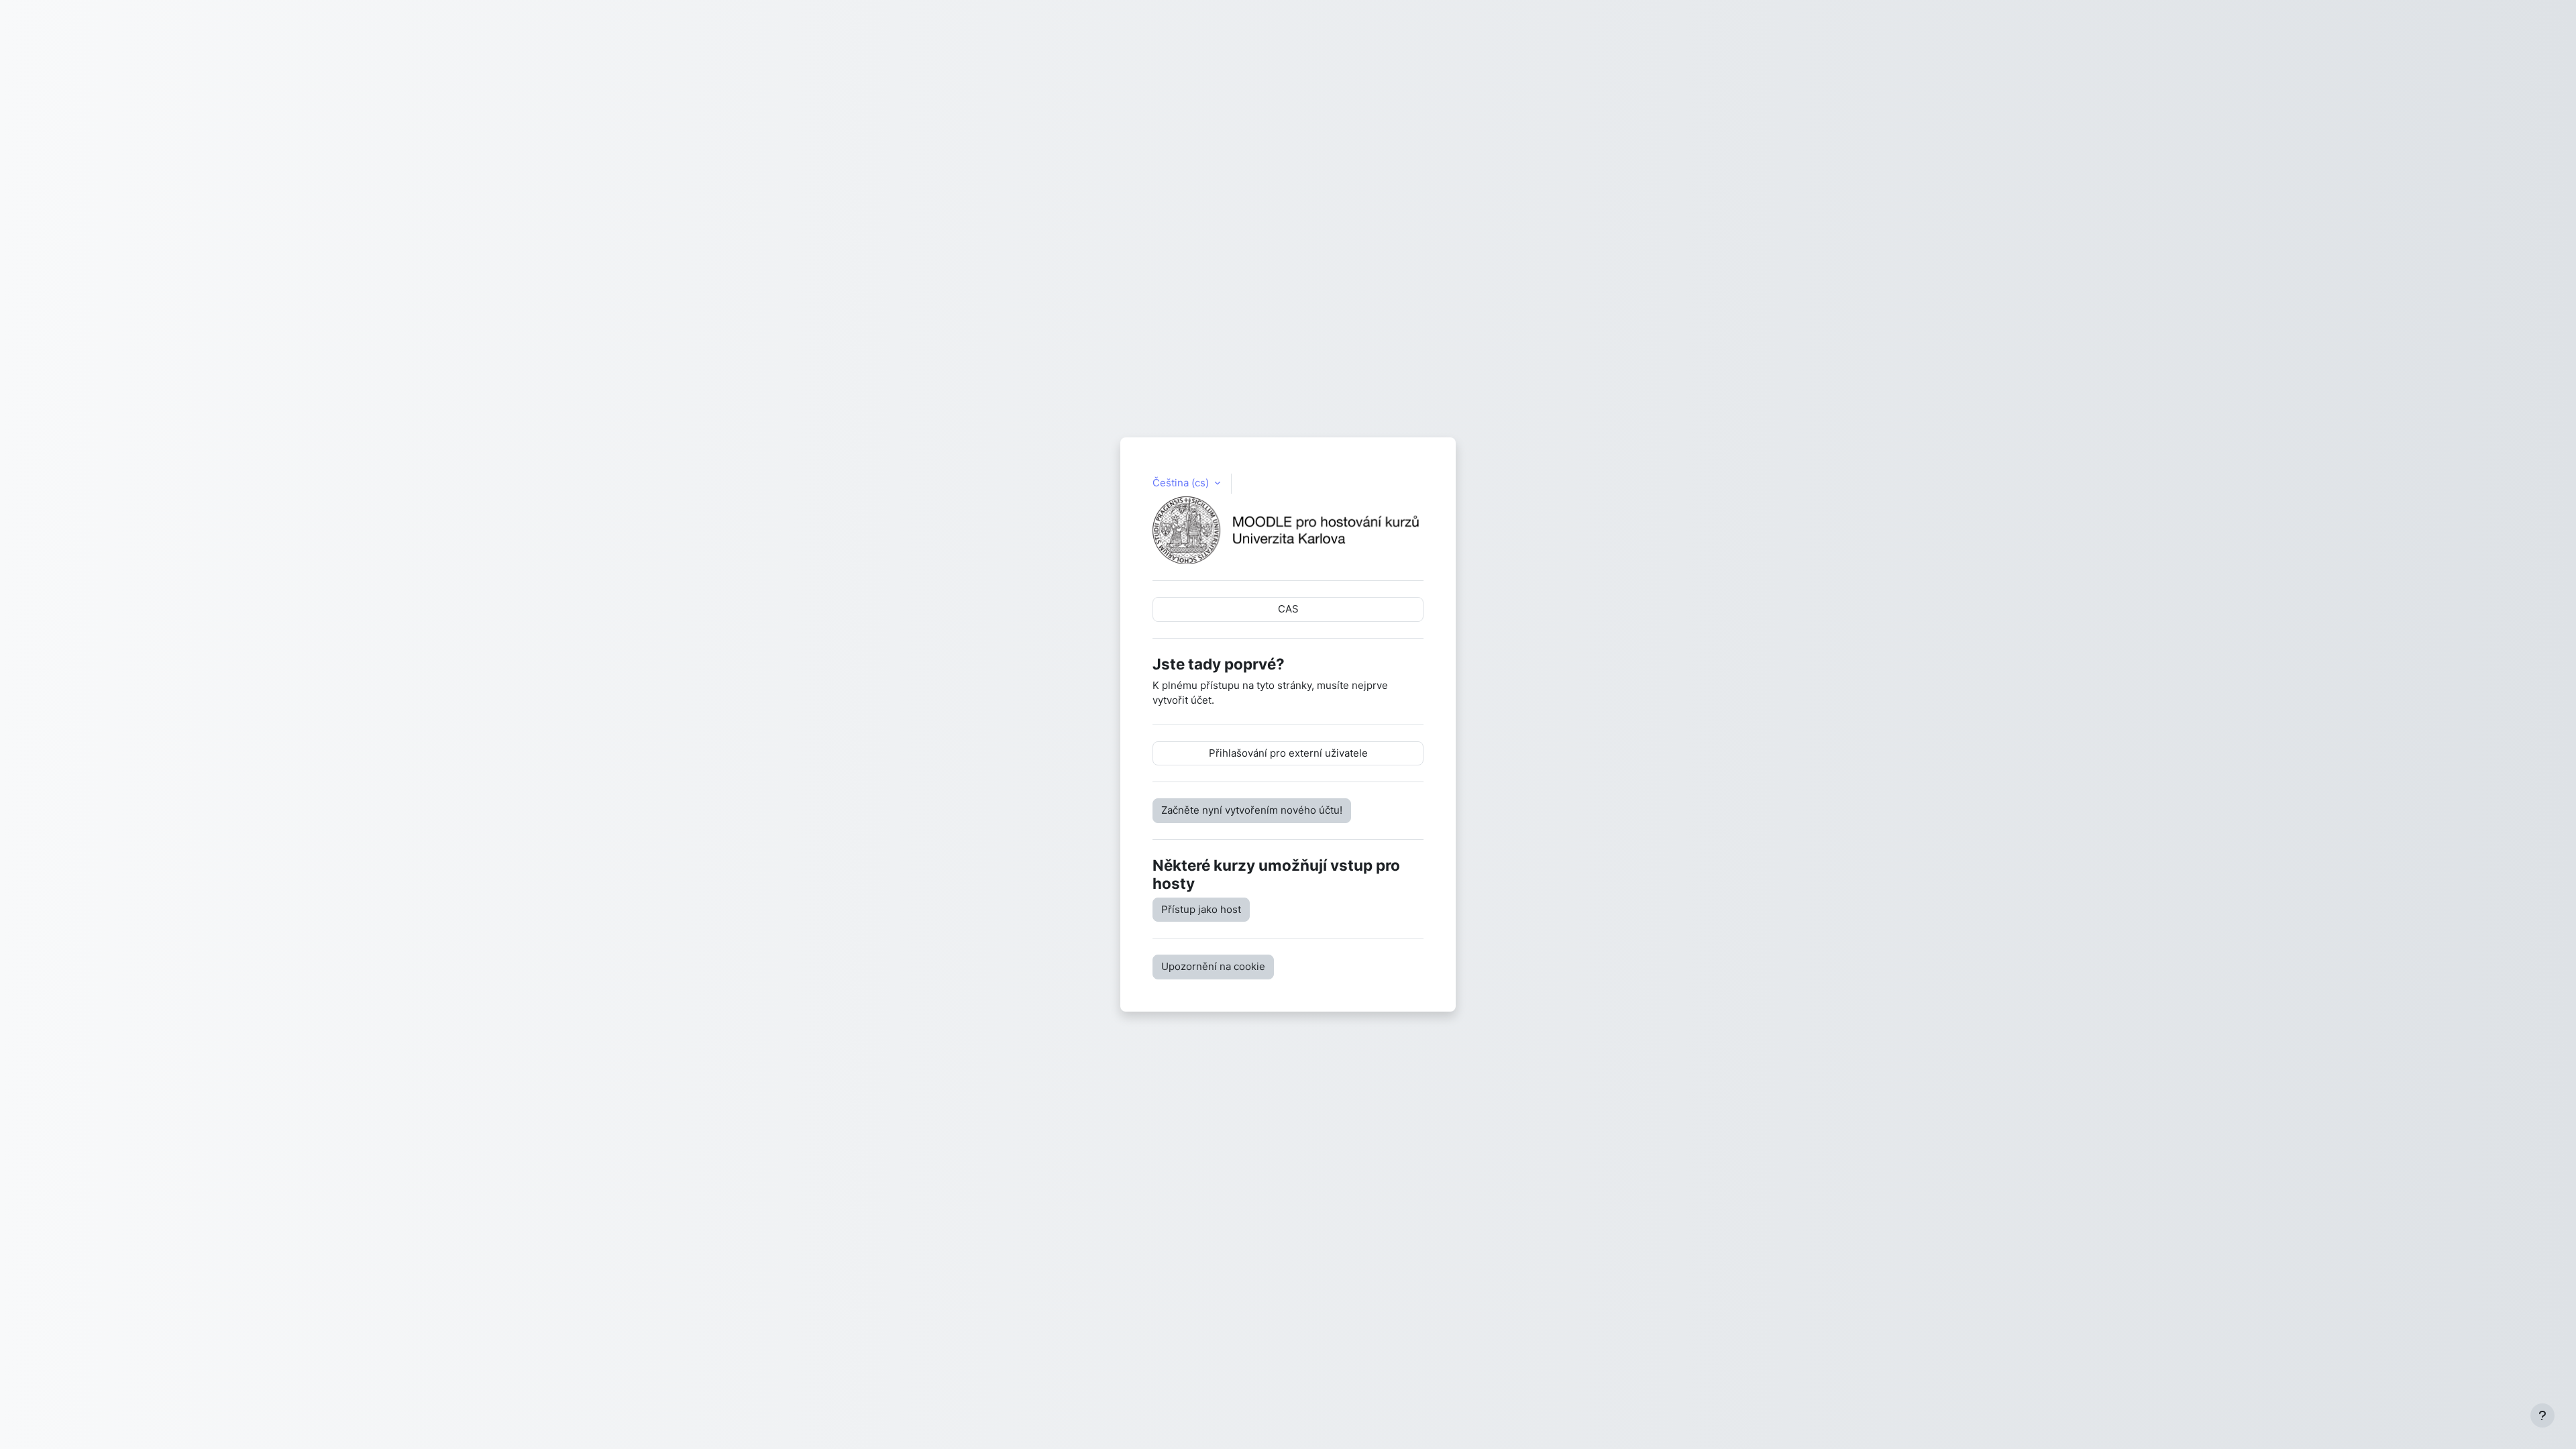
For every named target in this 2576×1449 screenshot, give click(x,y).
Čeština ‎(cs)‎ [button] (1182, 483)
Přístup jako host (1201, 909)
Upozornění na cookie (1213, 966)
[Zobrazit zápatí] (2542, 1415)
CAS (1288, 609)
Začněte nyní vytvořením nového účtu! (1252, 810)
